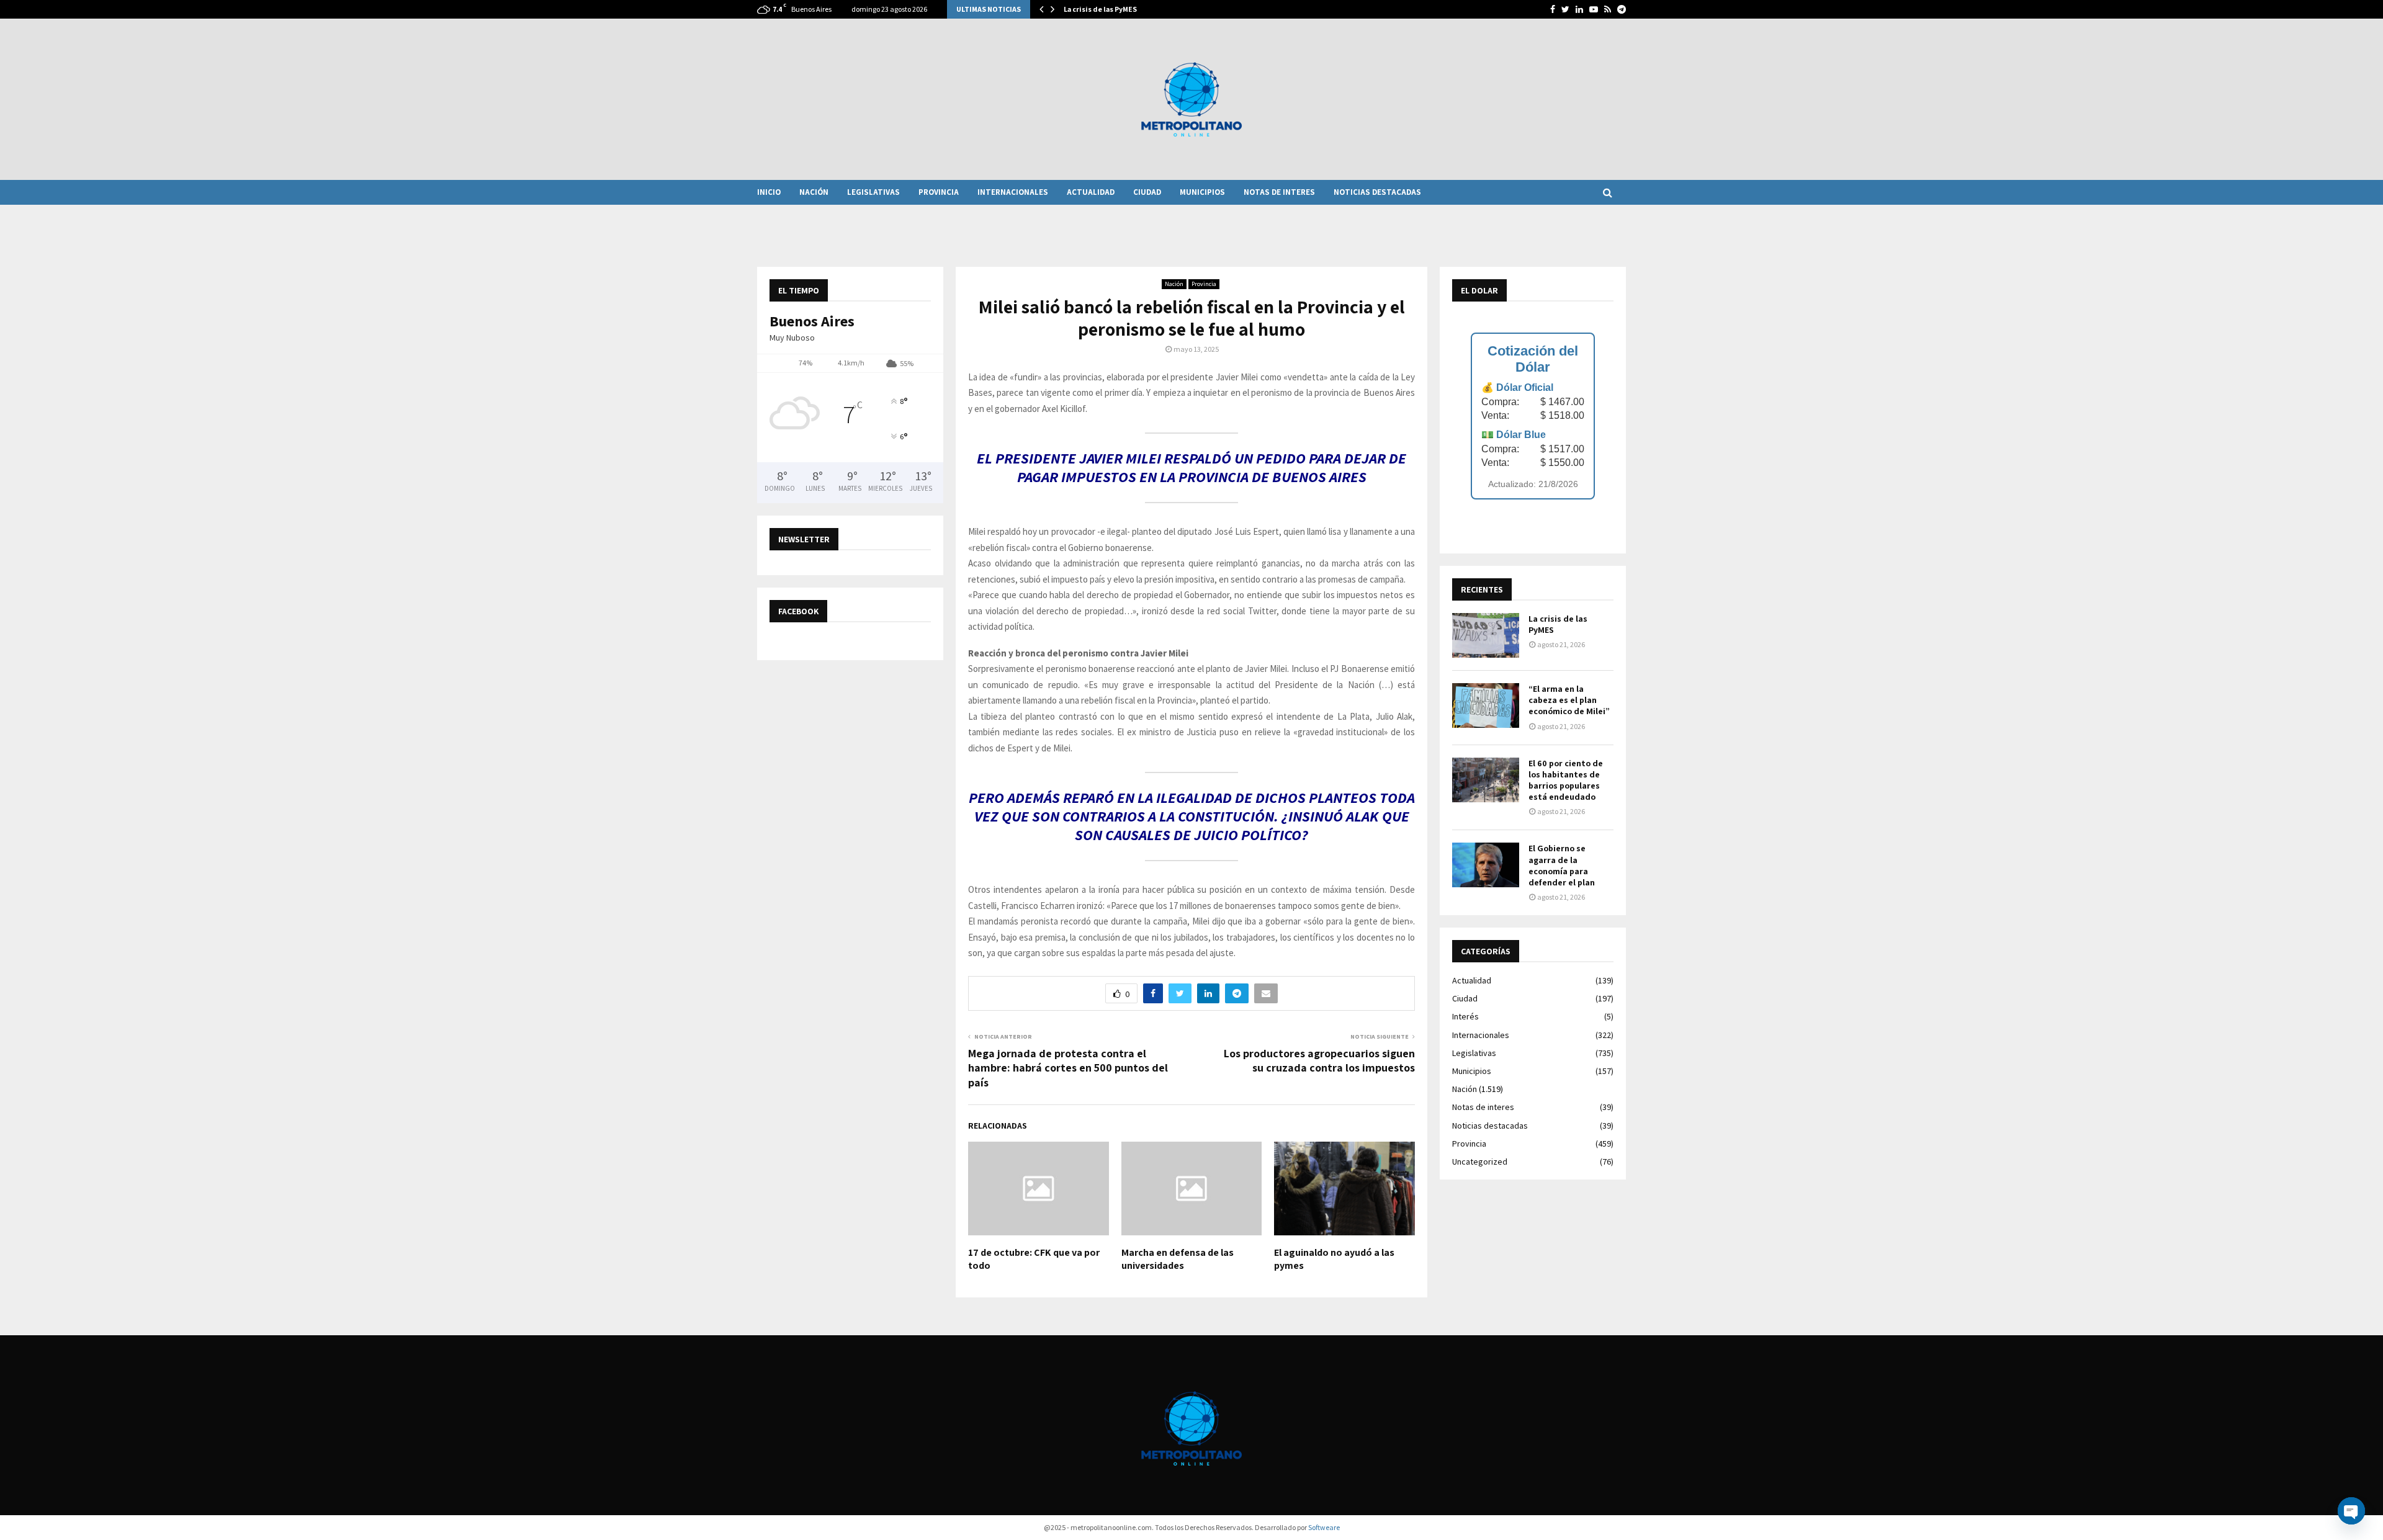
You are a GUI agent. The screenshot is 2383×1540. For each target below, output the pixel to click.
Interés (1465, 1016)
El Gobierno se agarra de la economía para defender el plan (1562, 865)
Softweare (1324, 1527)
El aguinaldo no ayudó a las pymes (1334, 1259)
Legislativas (873, 192)
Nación (814, 192)
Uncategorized (1480, 1162)
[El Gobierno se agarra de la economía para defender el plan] (1486, 865)
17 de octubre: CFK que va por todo (1034, 1259)
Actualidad (1091, 192)
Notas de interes (1279, 192)
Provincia (939, 192)
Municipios (1202, 192)
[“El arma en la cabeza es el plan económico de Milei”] (1486, 705)
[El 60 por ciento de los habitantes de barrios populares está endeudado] (1486, 780)
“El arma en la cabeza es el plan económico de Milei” (1569, 700)
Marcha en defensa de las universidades (1178, 1259)
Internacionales (1013, 192)
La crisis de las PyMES (1100, 9)
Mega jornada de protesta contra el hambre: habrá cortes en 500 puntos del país (1068, 1068)
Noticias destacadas (1377, 192)
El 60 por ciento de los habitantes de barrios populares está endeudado (1566, 780)
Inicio (769, 192)
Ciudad (1147, 192)
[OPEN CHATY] (2351, 1511)
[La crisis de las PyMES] (1486, 635)
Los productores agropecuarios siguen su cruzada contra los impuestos (1319, 1061)
